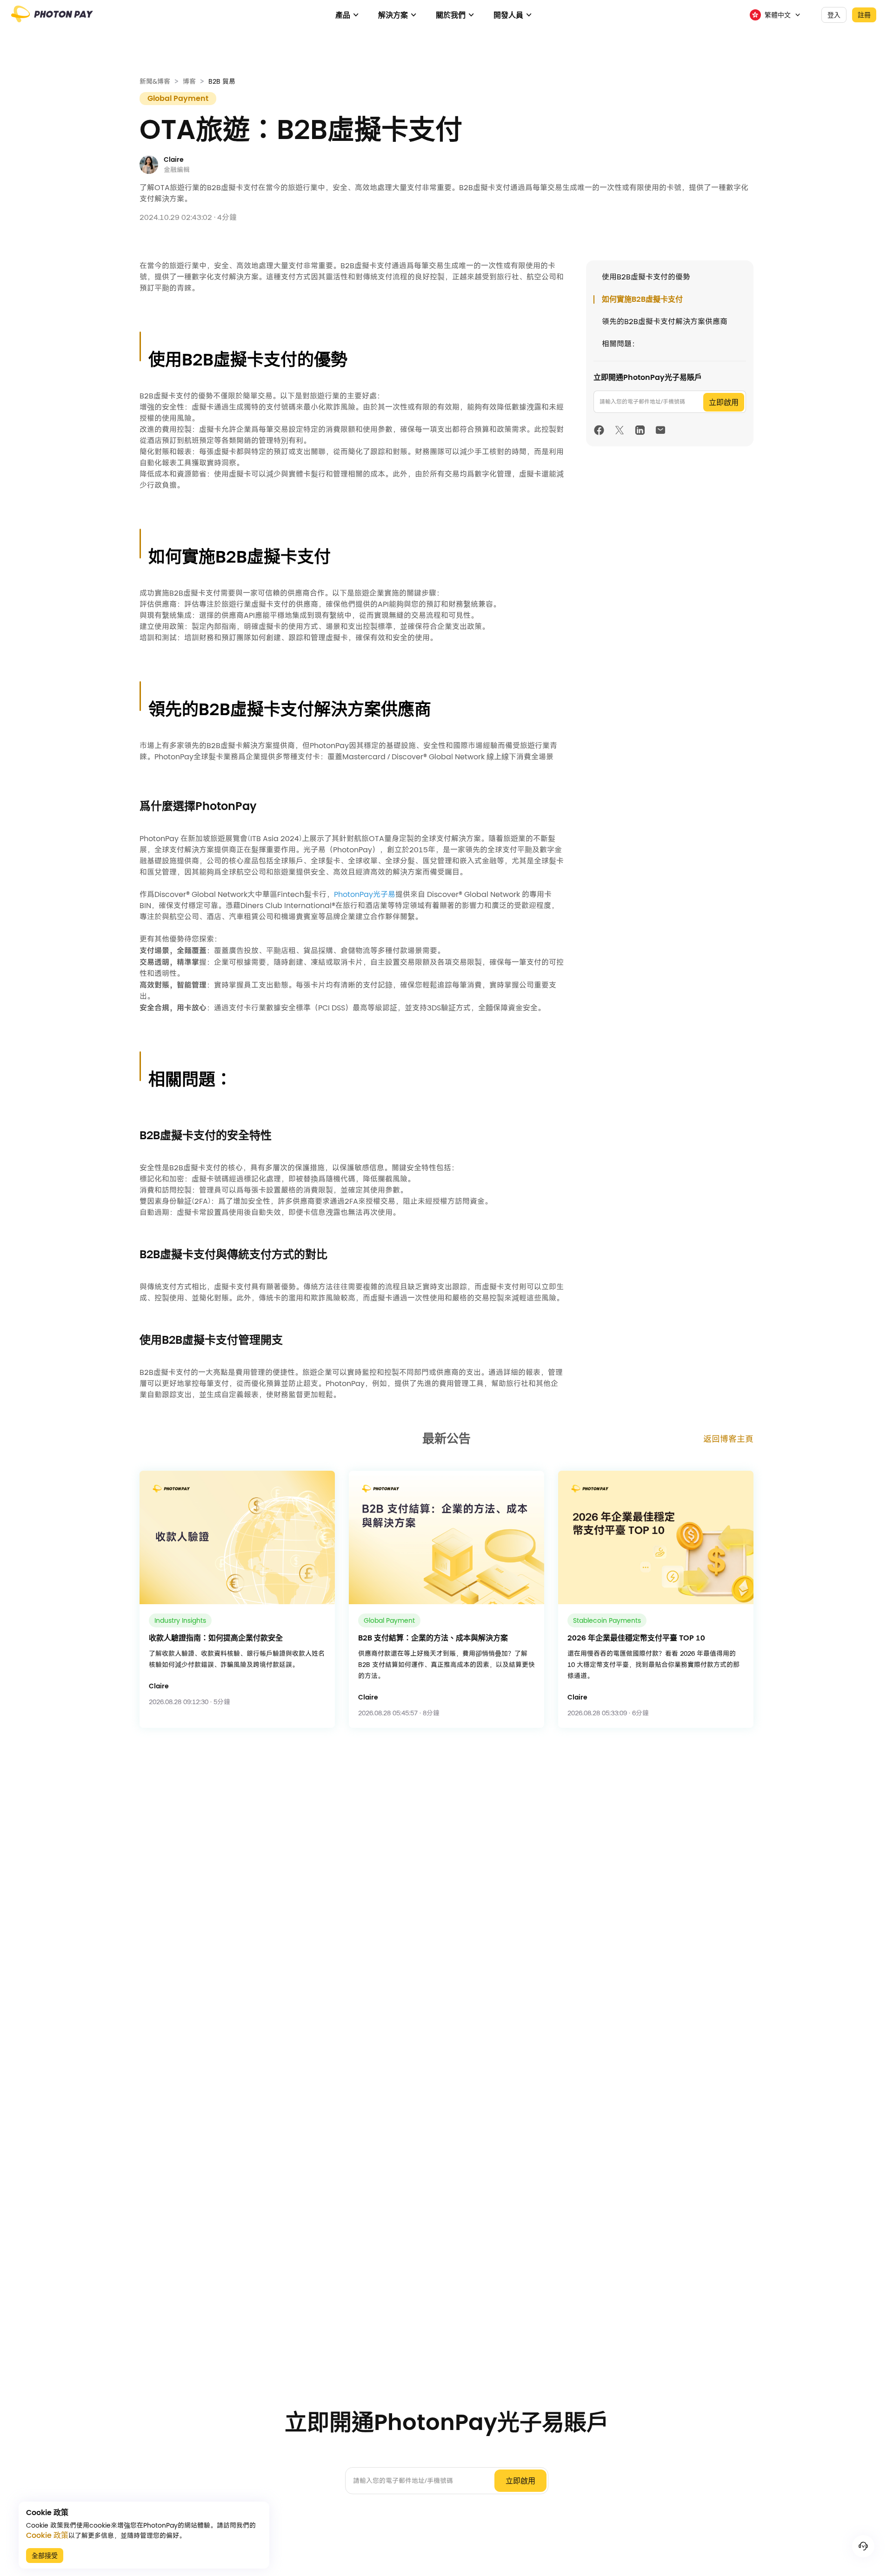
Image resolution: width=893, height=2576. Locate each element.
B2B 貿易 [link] (222, 81)
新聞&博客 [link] (155, 81)
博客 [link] (189, 81)
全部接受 (45, 2556)
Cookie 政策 (47, 2536)
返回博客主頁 (728, 1439)
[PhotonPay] (52, 18)
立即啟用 (724, 402)
